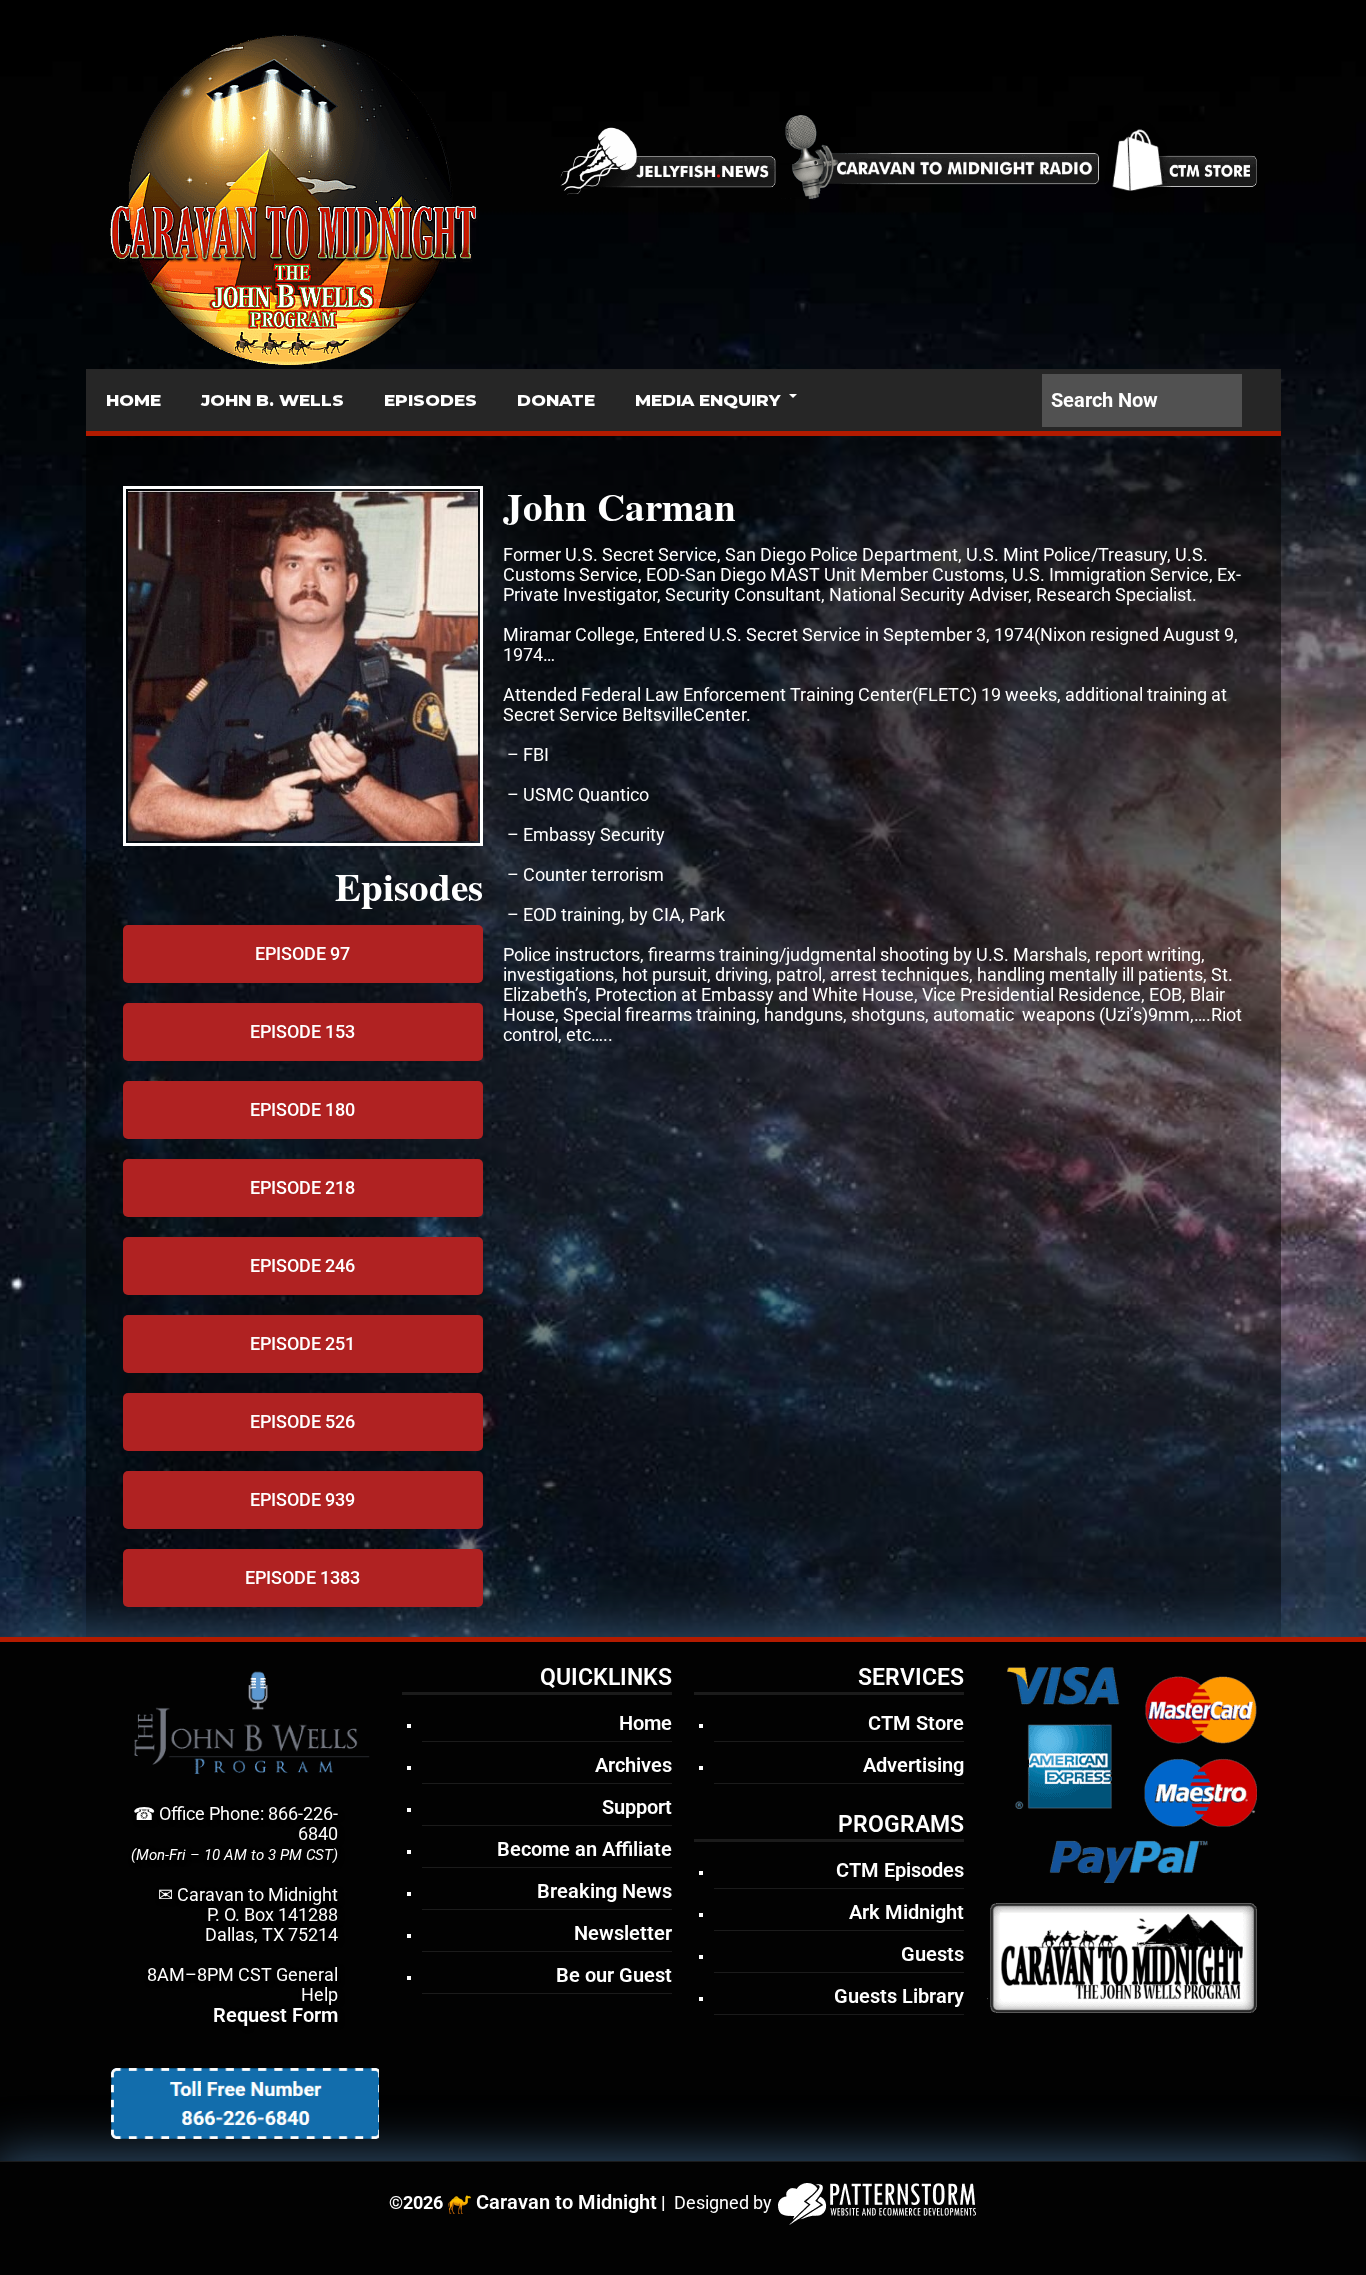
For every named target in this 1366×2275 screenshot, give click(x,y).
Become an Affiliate (584, 1849)
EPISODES (430, 400)
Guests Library (899, 1996)
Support (637, 1807)
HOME (133, 400)
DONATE (556, 400)
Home (645, 1723)
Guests (932, 1954)
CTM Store (916, 1723)
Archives (633, 1765)
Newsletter (623, 1933)
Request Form (275, 2015)
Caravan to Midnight (566, 2202)
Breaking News (604, 1891)
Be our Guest (614, 1975)
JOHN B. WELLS (272, 400)
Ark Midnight (906, 1912)
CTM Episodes (900, 1870)
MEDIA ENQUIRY (707, 400)
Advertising (913, 1765)
